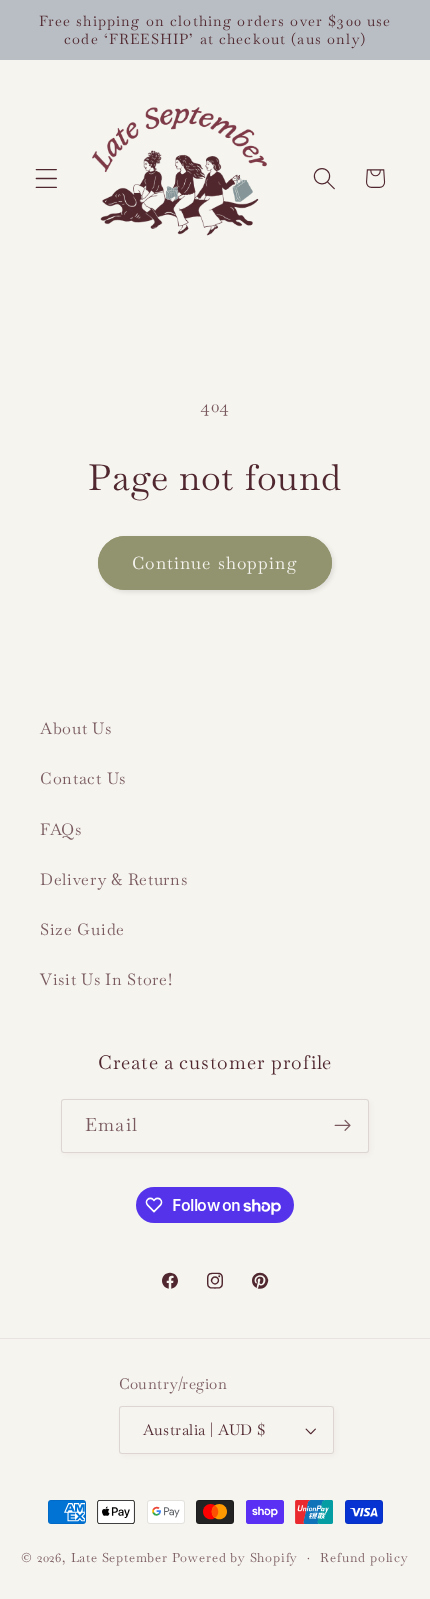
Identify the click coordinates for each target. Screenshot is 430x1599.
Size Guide (82, 929)
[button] (46, 178)
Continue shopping (215, 563)
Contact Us (83, 778)
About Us (76, 728)
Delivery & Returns (113, 879)
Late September (119, 1557)
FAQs (61, 829)
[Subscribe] (342, 1126)
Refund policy (364, 1557)
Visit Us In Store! (106, 979)
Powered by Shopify (235, 1557)
